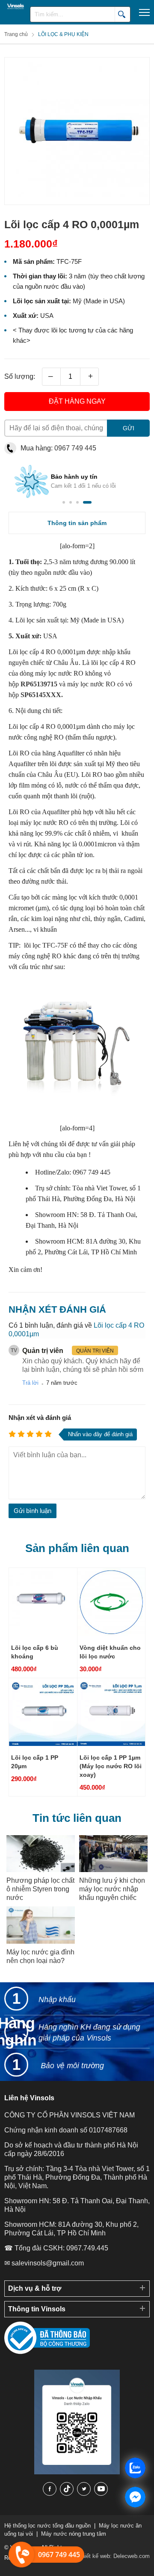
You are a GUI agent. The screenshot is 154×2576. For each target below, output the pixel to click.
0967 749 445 (75, 448)
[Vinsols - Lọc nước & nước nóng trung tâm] (13, 6)
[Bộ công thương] (47, 2352)
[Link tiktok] (67, 2489)
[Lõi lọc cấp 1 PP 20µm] (43, 1744)
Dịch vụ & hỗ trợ (35, 2288)
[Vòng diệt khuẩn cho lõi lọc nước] (111, 1634)
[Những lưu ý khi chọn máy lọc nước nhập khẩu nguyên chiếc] (113, 1854)
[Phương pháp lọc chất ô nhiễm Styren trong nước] (41, 1854)
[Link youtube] (101, 2489)
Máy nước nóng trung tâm (74, 2534)
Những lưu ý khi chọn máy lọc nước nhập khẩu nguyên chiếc (112, 1889)
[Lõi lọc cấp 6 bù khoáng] (43, 1634)
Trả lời (30, 1383)
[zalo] (77, 2472)
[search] (122, 14)
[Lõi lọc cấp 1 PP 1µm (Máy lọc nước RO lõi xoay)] (111, 1744)
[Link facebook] (50, 2489)
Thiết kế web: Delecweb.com (114, 2556)
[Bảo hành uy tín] (21, 488)
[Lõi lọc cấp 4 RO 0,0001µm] (77, 200)
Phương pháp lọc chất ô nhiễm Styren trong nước (40, 1889)
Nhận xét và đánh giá (40, 1418)
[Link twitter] (84, 2489)
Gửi (129, 428)
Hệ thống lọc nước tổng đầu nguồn (47, 2526)
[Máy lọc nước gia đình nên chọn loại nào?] (41, 1925)
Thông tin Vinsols (37, 2309)
